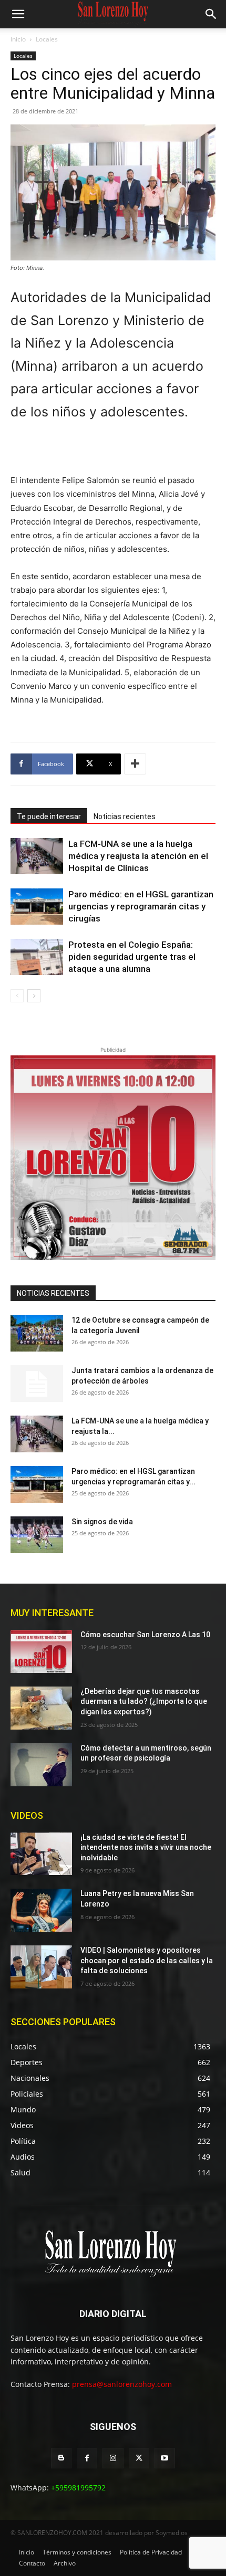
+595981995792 (78, 2488)
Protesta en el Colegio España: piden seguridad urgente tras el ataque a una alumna (132, 957)
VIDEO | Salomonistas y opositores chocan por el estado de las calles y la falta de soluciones (147, 1960)
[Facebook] (87, 2458)
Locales (47, 39)
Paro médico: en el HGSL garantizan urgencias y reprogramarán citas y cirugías (141, 906)
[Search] (211, 14)
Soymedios (172, 2533)
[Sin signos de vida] (37, 1535)
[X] (139, 2458)
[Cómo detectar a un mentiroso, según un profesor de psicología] (41, 1765)
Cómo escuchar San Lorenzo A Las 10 (145, 1635)
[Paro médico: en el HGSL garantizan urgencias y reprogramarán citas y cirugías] (37, 907)
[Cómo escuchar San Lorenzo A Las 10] (41, 1651)
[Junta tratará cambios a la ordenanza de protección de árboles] (37, 1384)
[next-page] (34, 996)
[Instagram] (113, 2458)
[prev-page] (17, 996)
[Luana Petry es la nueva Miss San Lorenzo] (41, 1910)
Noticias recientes (125, 816)
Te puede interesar (49, 816)
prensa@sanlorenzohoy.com (122, 2384)
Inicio (18, 39)
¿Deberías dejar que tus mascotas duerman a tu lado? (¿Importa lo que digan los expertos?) (144, 1701)
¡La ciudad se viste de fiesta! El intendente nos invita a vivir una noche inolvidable (146, 1847)
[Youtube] (165, 2458)
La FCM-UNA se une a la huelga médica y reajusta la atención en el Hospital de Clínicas (138, 856)
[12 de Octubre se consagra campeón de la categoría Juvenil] (37, 1333)
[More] (135, 764)
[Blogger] (61, 2458)
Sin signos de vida (102, 1522)
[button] (18, 14)
